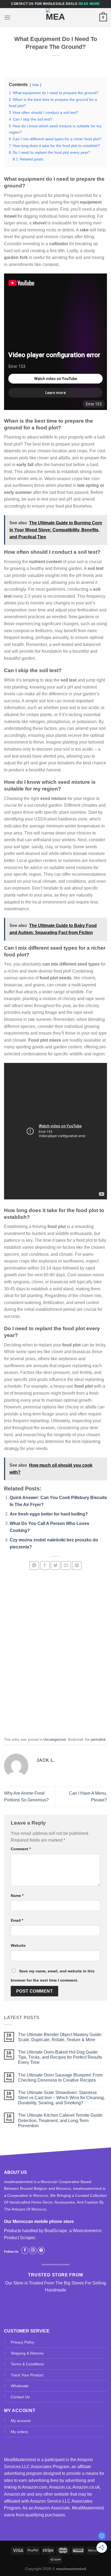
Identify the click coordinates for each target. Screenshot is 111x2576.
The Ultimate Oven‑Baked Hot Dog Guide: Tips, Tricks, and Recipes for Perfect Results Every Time (60, 2057)
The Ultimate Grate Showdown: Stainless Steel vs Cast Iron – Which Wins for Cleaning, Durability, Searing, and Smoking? (61, 2098)
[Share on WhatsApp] (34, 1566)
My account (21, 2421)
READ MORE (89, 4)
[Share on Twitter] (55, 1566)
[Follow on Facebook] (25, 2250)
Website (18, 1945)
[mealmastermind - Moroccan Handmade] (55, 18)
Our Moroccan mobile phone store (39, 2221)
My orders (19, 2432)
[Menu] (7, 17)
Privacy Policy (22, 2342)
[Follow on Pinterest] (41, 2250)
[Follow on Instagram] (33, 2250)
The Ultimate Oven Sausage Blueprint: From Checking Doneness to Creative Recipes (60, 2078)
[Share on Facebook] (45, 1566)
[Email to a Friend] (66, 1566)
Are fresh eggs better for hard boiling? (49, 1514)
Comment (21, 1849)
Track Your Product (27, 2375)
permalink (98, 1739)
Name (17, 1896)
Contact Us (20, 2397)
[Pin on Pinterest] (77, 1566)
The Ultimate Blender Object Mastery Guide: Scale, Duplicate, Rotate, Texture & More (60, 2037)
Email (17, 1920)
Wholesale (20, 2386)
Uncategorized (55, 1739)
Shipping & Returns (27, 2353)
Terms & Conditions (27, 2364)
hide (36, 85)
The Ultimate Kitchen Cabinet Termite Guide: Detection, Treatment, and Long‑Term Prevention (61, 2120)
